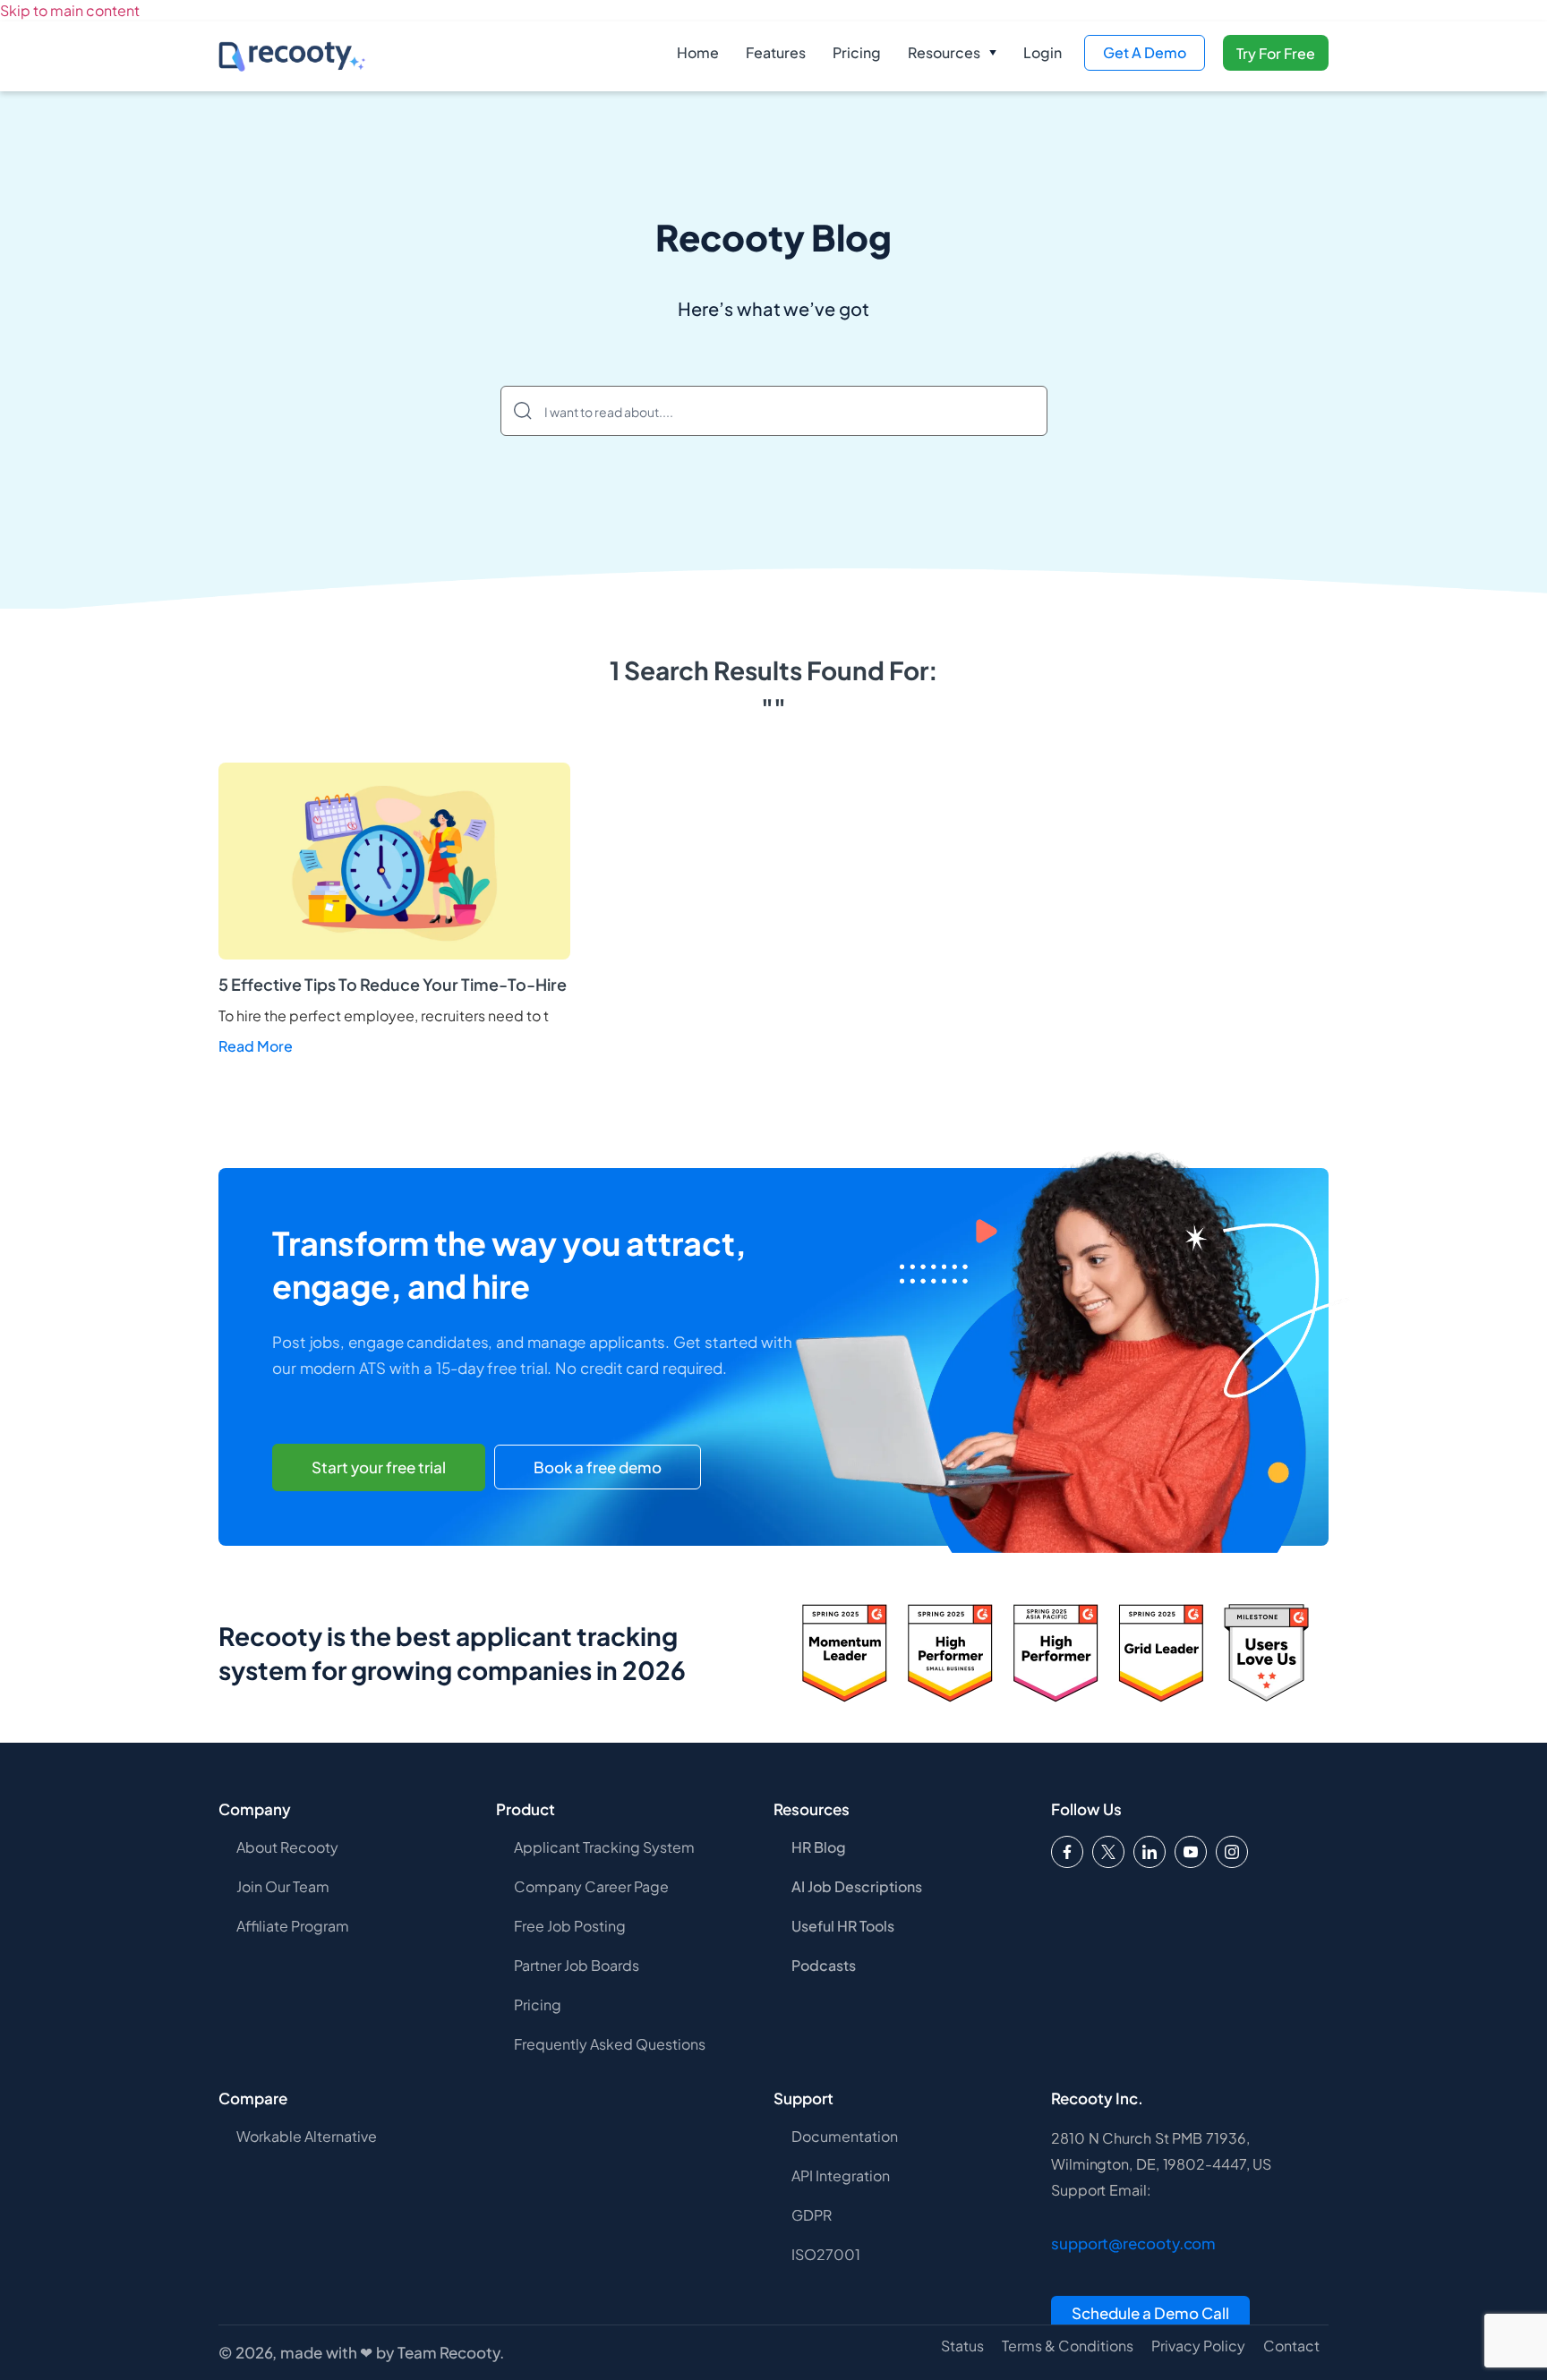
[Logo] (1108, 1852)
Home (698, 52)
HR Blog (819, 1847)
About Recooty (287, 1847)
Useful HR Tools (843, 1926)
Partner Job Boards (577, 1965)
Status (962, 2346)
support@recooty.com (1133, 2243)
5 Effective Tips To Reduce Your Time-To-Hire (393, 984)
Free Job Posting (570, 1926)
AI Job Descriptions (857, 1886)
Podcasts (824, 1965)
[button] (952, 53)
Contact (1291, 2346)
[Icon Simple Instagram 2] (1232, 1852)
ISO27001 (826, 2254)
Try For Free (1276, 53)
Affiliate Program (293, 1926)
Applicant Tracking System (604, 1847)
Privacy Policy (1198, 2346)
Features (776, 52)
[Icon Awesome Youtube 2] (1191, 1852)
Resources (944, 52)
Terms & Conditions (1068, 2346)
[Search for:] (774, 411)
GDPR (812, 2215)
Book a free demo (598, 1467)
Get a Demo (1145, 52)
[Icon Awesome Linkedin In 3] (1150, 1852)
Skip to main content (70, 10)
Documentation (845, 2136)
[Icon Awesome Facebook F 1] (1067, 1852)
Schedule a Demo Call (1150, 2313)
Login (1043, 52)
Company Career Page (591, 1886)
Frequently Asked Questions (610, 2044)
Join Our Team (283, 1886)
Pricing (857, 52)
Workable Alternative (307, 2136)
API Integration (841, 2175)
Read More (256, 1046)
